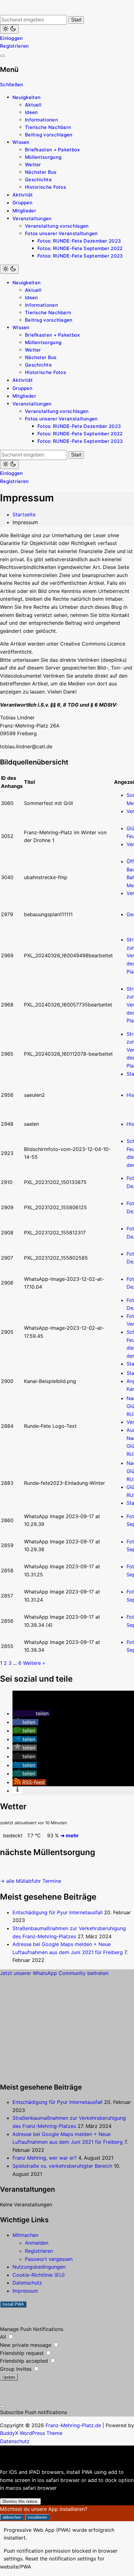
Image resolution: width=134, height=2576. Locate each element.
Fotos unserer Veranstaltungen (61, 233)
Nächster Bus (41, 172)
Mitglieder (24, 211)
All (4, 2337)
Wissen (21, 142)
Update (9, 2377)
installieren (37, 2517)
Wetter (33, 165)
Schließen (12, 85)
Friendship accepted (25, 2361)
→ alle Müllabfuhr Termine (31, 1881)
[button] (31, 1713)
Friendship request (23, 2353)
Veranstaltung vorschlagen (57, 226)
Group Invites (17, 2369)
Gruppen (22, 203)
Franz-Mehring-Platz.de (73, 2425)
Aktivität (23, 195)
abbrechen (12, 2517)
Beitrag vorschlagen (49, 135)
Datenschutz (27, 2283)
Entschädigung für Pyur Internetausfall (57, 1912)
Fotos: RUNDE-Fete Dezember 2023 (79, 241)
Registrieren (14, 46)
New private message (26, 2345)
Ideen (31, 112)
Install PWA (13, 2304)
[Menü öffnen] (2, 56)
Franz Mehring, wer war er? (45, 2158)
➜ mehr (70, 1835)
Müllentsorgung (43, 157)
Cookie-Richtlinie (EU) (39, 2275)
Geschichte (38, 180)
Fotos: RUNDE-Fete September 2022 (80, 248)
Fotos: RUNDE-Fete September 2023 (80, 256)
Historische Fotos (45, 187)
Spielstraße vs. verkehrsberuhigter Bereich (62, 2166)
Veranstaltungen (32, 218)
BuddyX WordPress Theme (31, 2433)
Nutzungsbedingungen (39, 2267)
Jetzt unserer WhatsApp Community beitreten (54, 1973)
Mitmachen (25, 2235)
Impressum (25, 2291)
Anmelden (37, 2243)
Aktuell (33, 105)
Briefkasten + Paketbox (53, 150)
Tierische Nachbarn (48, 127)
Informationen (41, 120)
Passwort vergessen (49, 2259)
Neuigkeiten (26, 97)
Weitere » (34, 1663)
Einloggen (12, 38)
